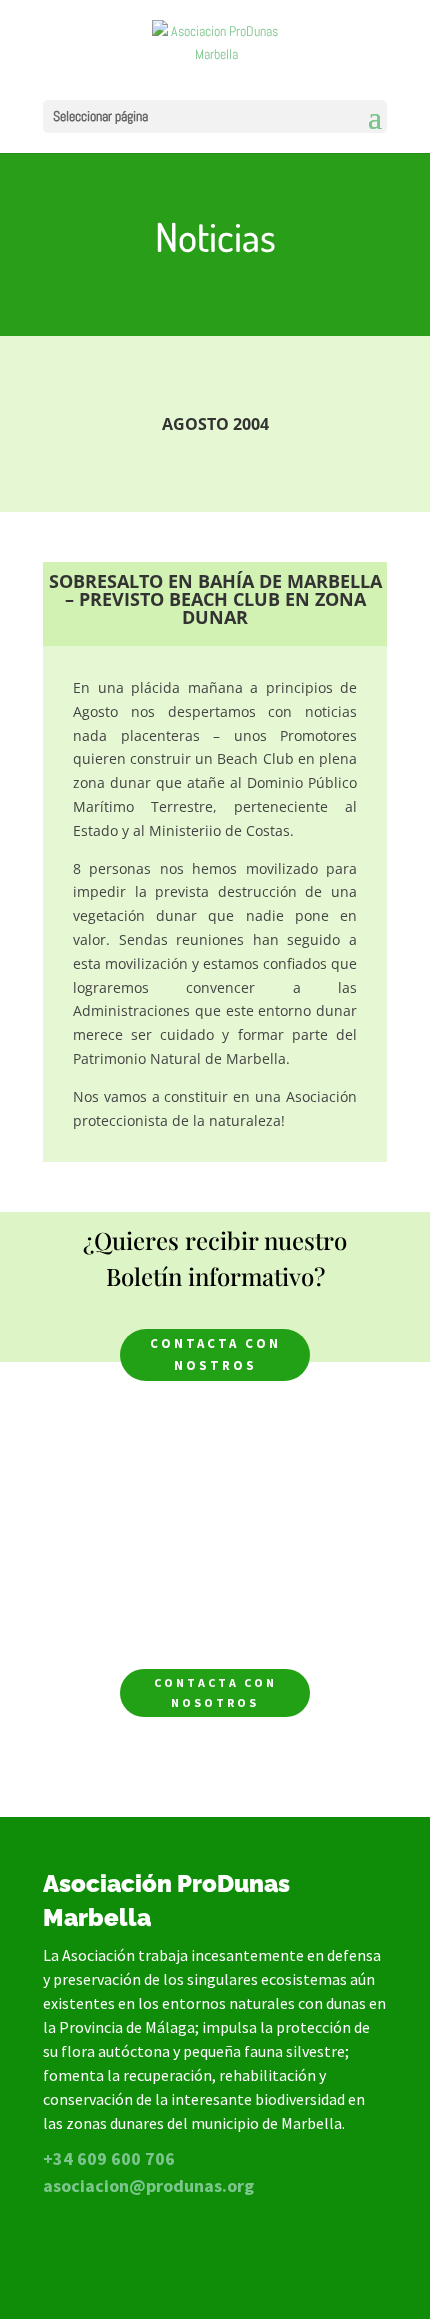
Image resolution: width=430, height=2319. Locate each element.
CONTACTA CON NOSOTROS (215, 1692)
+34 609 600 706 (109, 2158)
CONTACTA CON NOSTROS (215, 1354)
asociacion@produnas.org (148, 2185)
